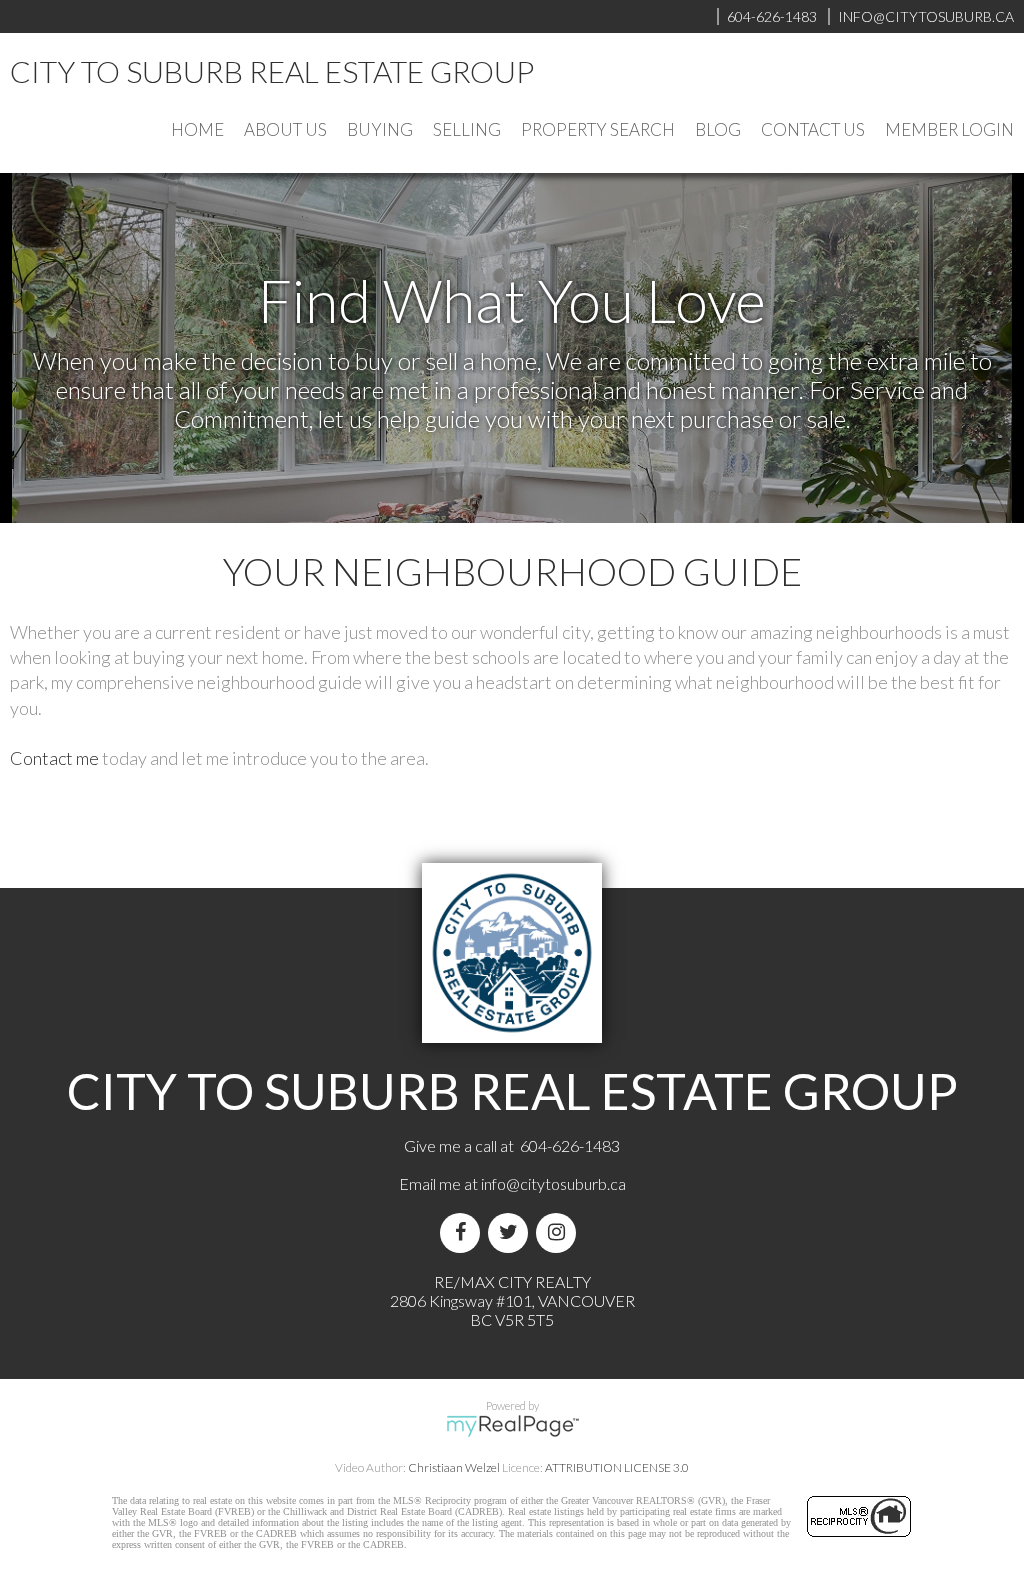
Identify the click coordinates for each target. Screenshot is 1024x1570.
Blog (718, 129)
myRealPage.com (512, 1426)
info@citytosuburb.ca (553, 1183)
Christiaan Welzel (454, 1467)
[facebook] (464, 1232)
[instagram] (560, 1232)
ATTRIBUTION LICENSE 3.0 (617, 1467)
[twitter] (512, 1232)
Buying (380, 129)
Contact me (54, 758)
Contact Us (813, 129)
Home (197, 129)
